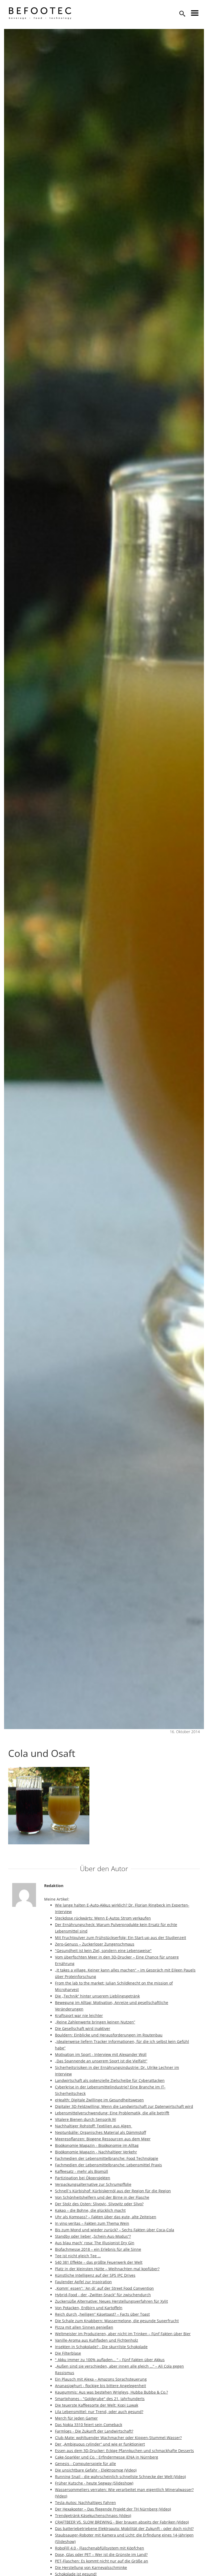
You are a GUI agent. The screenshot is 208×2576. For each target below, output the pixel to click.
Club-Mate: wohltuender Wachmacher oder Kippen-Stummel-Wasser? (118, 2438)
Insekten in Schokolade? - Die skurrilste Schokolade (101, 2347)
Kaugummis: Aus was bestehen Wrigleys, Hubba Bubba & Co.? (111, 2392)
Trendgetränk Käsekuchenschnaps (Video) (93, 2516)
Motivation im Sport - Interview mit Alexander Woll (101, 2054)
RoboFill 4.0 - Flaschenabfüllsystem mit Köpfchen (100, 2548)
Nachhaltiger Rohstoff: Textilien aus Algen (94, 2126)
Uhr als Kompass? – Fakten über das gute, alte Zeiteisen (106, 2217)
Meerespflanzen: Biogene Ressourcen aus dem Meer (103, 2139)
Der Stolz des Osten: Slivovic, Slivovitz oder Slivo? (99, 2204)
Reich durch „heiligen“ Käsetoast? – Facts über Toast (102, 2314)
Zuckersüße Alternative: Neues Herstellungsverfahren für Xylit (111, 2301)
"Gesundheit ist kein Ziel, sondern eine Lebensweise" (103, 1951)
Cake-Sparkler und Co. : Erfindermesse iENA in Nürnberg (107, 2457)
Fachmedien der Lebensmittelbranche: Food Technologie (107, 2158)
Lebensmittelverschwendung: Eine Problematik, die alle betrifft (112, 2113)
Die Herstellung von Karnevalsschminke (91, 2567)
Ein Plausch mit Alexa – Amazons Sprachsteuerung (101, 2379)
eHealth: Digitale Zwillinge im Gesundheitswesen (99, 2100)
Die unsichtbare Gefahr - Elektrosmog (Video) (96, 2470)
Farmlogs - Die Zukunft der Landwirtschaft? (94, 2431)
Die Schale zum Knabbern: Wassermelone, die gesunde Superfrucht (117, 2321)
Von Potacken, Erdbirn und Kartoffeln (89, 2308)
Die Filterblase (68, 2353)
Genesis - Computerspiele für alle (85, 2464)
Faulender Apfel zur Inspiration (83, 2282)
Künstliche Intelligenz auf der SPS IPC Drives (95, 2275)
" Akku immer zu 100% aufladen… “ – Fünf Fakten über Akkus (110, 2360)
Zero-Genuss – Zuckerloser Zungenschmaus (95, 1944)
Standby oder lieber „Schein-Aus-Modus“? (93, 2236)
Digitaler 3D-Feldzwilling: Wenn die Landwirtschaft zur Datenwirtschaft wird (124, 2106)
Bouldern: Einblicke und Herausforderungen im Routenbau (109, 2035)
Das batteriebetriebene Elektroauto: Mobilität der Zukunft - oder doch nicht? (124, 2529)
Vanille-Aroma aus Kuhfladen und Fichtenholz (97, 2340)
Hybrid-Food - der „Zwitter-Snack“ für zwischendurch (103, 2295)
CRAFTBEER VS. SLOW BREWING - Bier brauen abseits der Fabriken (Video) (122, 2522)
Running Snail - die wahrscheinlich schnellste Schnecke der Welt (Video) (120, 2477)
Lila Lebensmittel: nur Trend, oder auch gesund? (99, 2412)
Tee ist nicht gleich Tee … (78, 2256)
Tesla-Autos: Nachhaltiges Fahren (85, 2503)
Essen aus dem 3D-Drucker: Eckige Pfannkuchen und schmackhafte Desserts (124, 2451)
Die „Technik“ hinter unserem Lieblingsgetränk (97, 1996)
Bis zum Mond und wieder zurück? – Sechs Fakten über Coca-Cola (115, 2230)
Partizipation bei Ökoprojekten (83, 2178)
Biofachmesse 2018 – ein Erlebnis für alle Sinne (98, 2249)
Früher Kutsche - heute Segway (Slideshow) (94, 2483)
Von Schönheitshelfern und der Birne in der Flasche (102, 2197)
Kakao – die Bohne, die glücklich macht (90, 2210)
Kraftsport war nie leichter (79, 2015)
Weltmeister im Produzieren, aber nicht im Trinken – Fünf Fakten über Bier (123, 2334)
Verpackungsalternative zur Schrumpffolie (93, 2184)
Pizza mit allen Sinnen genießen (84, 2327)
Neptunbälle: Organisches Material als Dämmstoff (100, 2132)
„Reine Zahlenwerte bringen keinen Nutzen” (95, 2022)
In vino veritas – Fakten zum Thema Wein (92, 2223)
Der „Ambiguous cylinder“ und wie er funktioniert (100, 2444)
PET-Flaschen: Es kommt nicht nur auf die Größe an (102, 2561)
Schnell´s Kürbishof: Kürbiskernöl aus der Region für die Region (113, 2191)
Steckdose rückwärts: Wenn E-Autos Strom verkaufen (103, 1918)
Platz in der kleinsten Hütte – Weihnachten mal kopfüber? (107, 2269)
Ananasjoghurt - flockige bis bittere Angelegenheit (100, 2386)
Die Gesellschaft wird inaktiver (83, 2028)
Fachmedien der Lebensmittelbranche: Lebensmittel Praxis (108, 2165)
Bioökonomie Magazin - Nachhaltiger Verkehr (96, 2152)
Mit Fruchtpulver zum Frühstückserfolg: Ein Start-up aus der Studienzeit (121, 1938)
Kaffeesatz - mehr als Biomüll (82, 2171)
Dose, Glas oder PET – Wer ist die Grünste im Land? (101, 2554)
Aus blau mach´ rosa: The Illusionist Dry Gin (95, 2243)
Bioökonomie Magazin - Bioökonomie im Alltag (97, 2145)
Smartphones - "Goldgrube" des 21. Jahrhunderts (100, 2399)
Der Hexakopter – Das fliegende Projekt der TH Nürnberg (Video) (113, 2509)
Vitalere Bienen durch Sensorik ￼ (85, 2119)
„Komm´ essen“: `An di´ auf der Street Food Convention (104, 2288)
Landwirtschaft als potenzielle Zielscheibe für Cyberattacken (110, 2080)
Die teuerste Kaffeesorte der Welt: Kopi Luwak (97, 2405)
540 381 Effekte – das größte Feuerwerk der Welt (99, 2262)
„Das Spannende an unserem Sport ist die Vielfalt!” (101, 2061)
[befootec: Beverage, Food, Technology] (40, 13)
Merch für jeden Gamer (76, 2418)
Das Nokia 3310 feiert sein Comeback (89, 2425)
